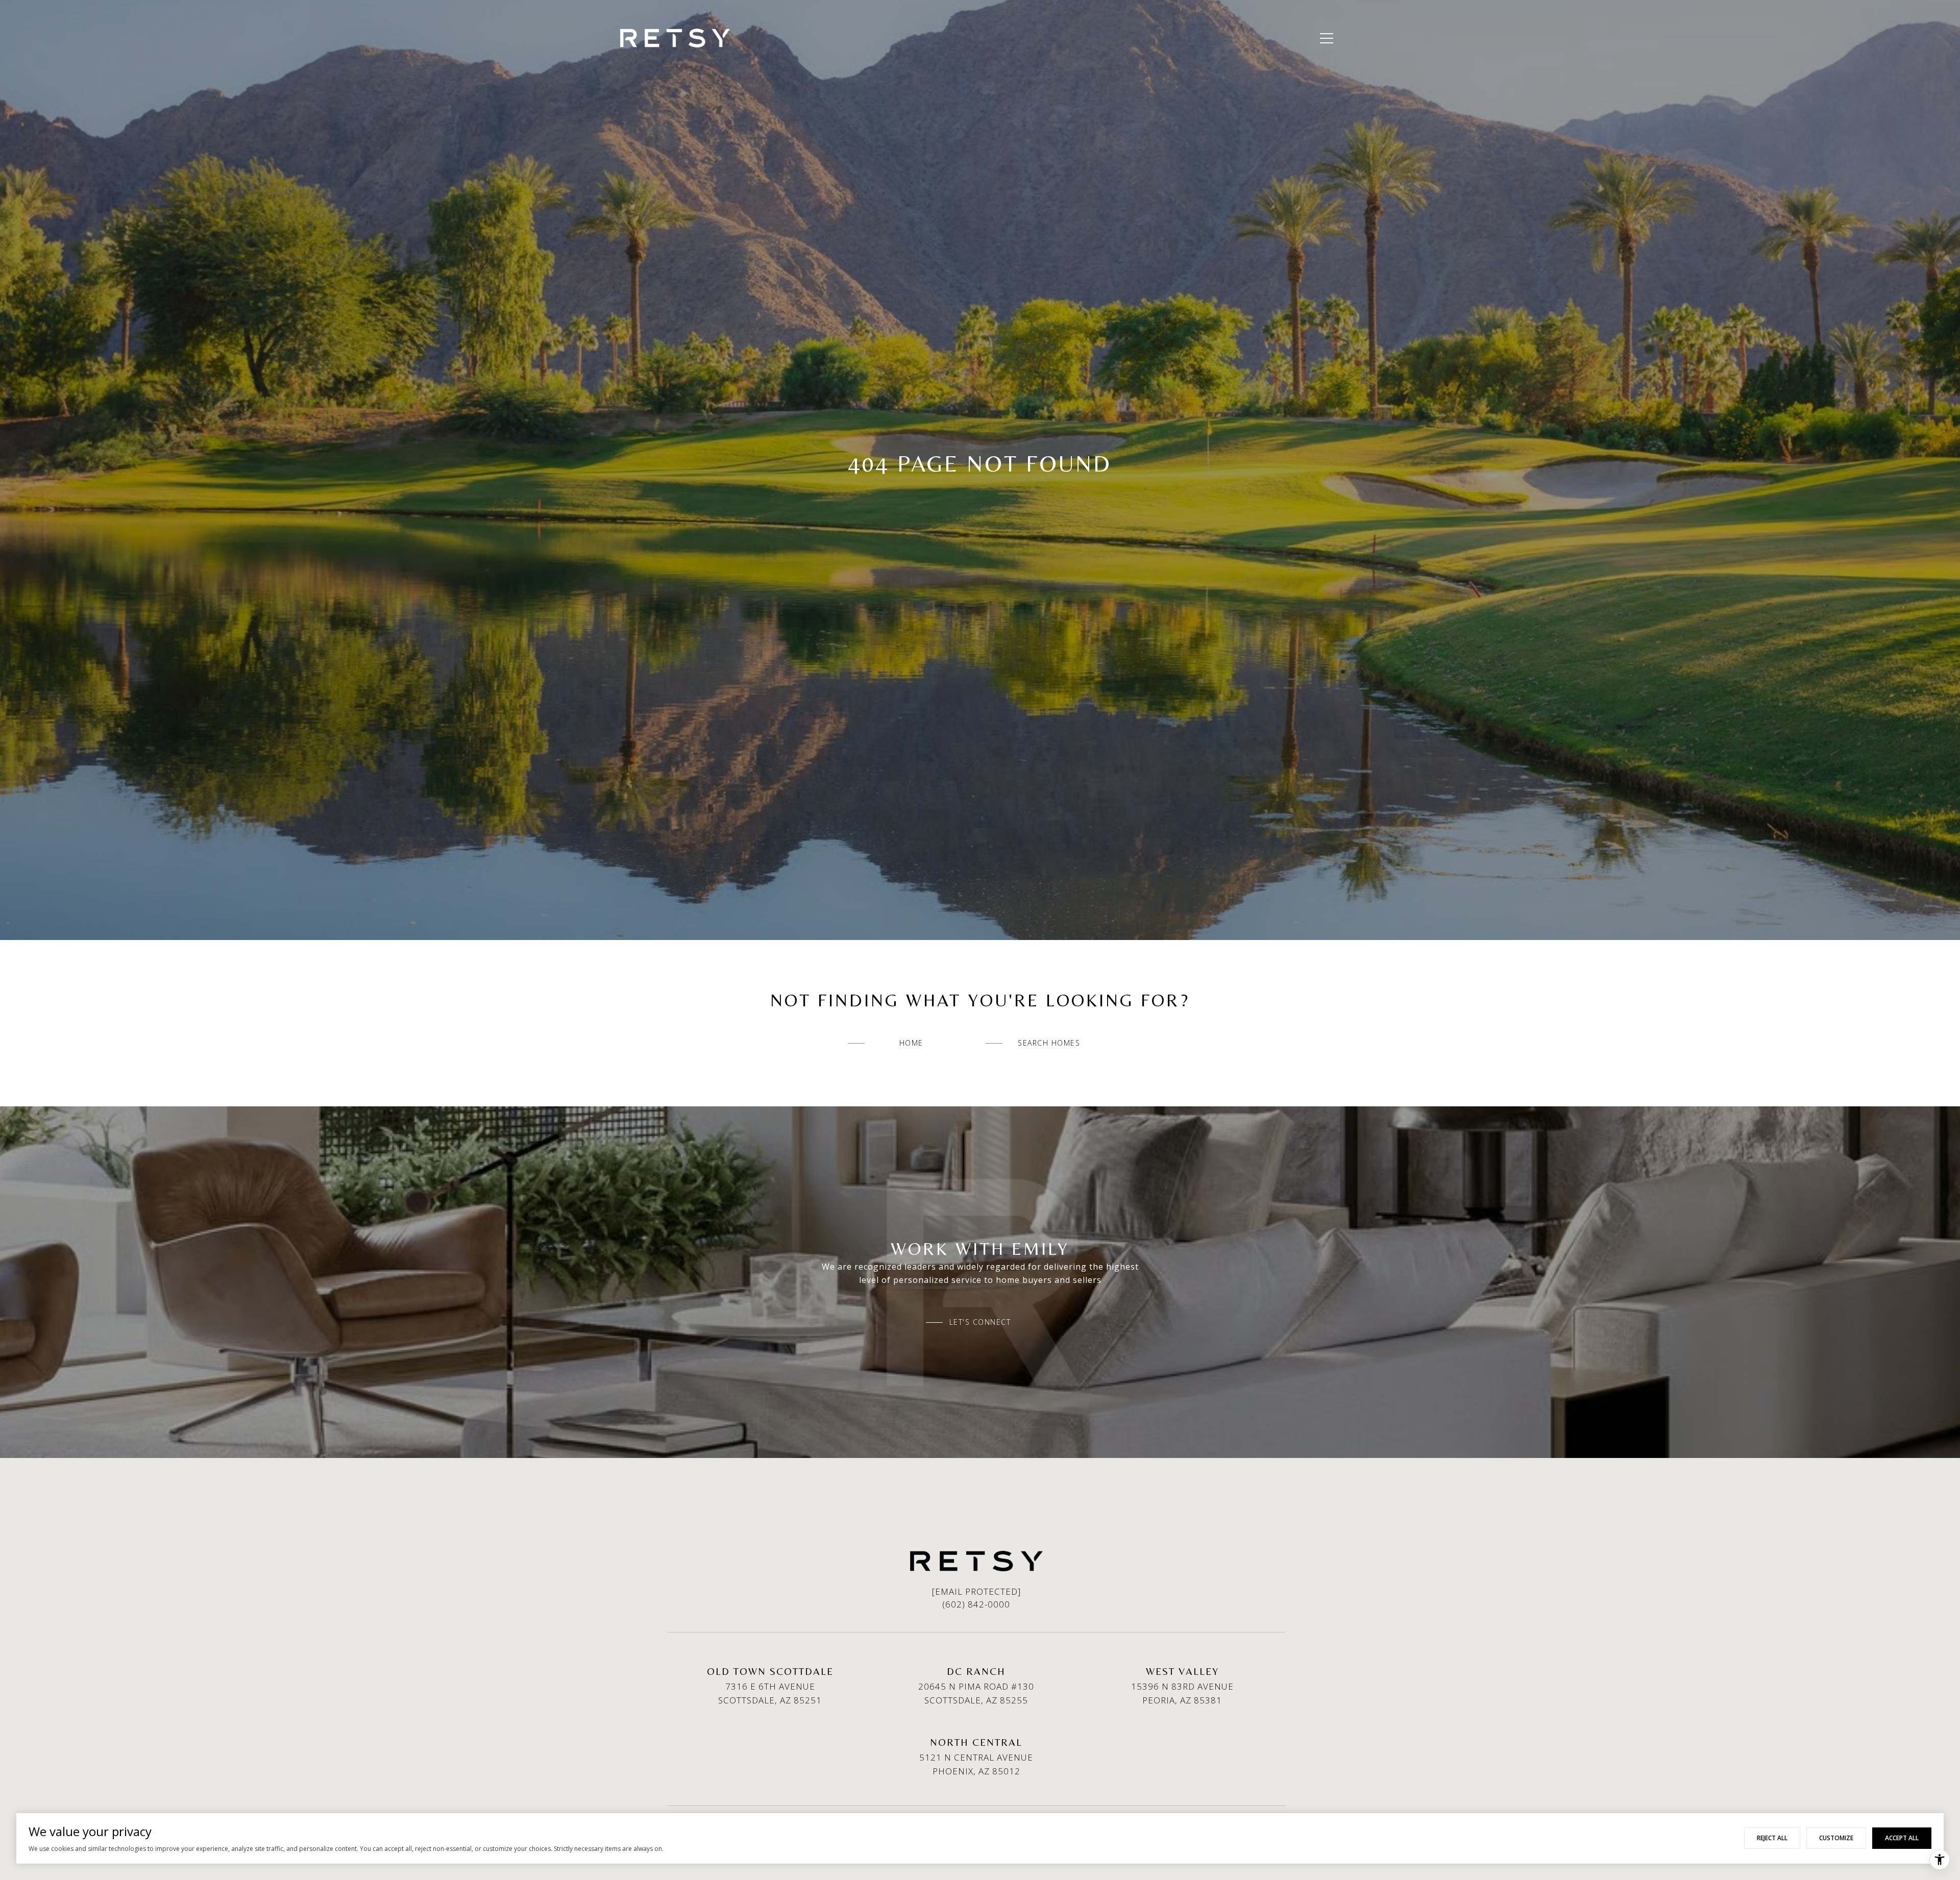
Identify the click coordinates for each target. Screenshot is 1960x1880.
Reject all (1772, 1838)
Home (911, 1043)
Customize (1836, 1838)
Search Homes (1049, 1043)
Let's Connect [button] (980, 1322)
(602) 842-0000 (976, 1604)
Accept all (1902, 1838)
